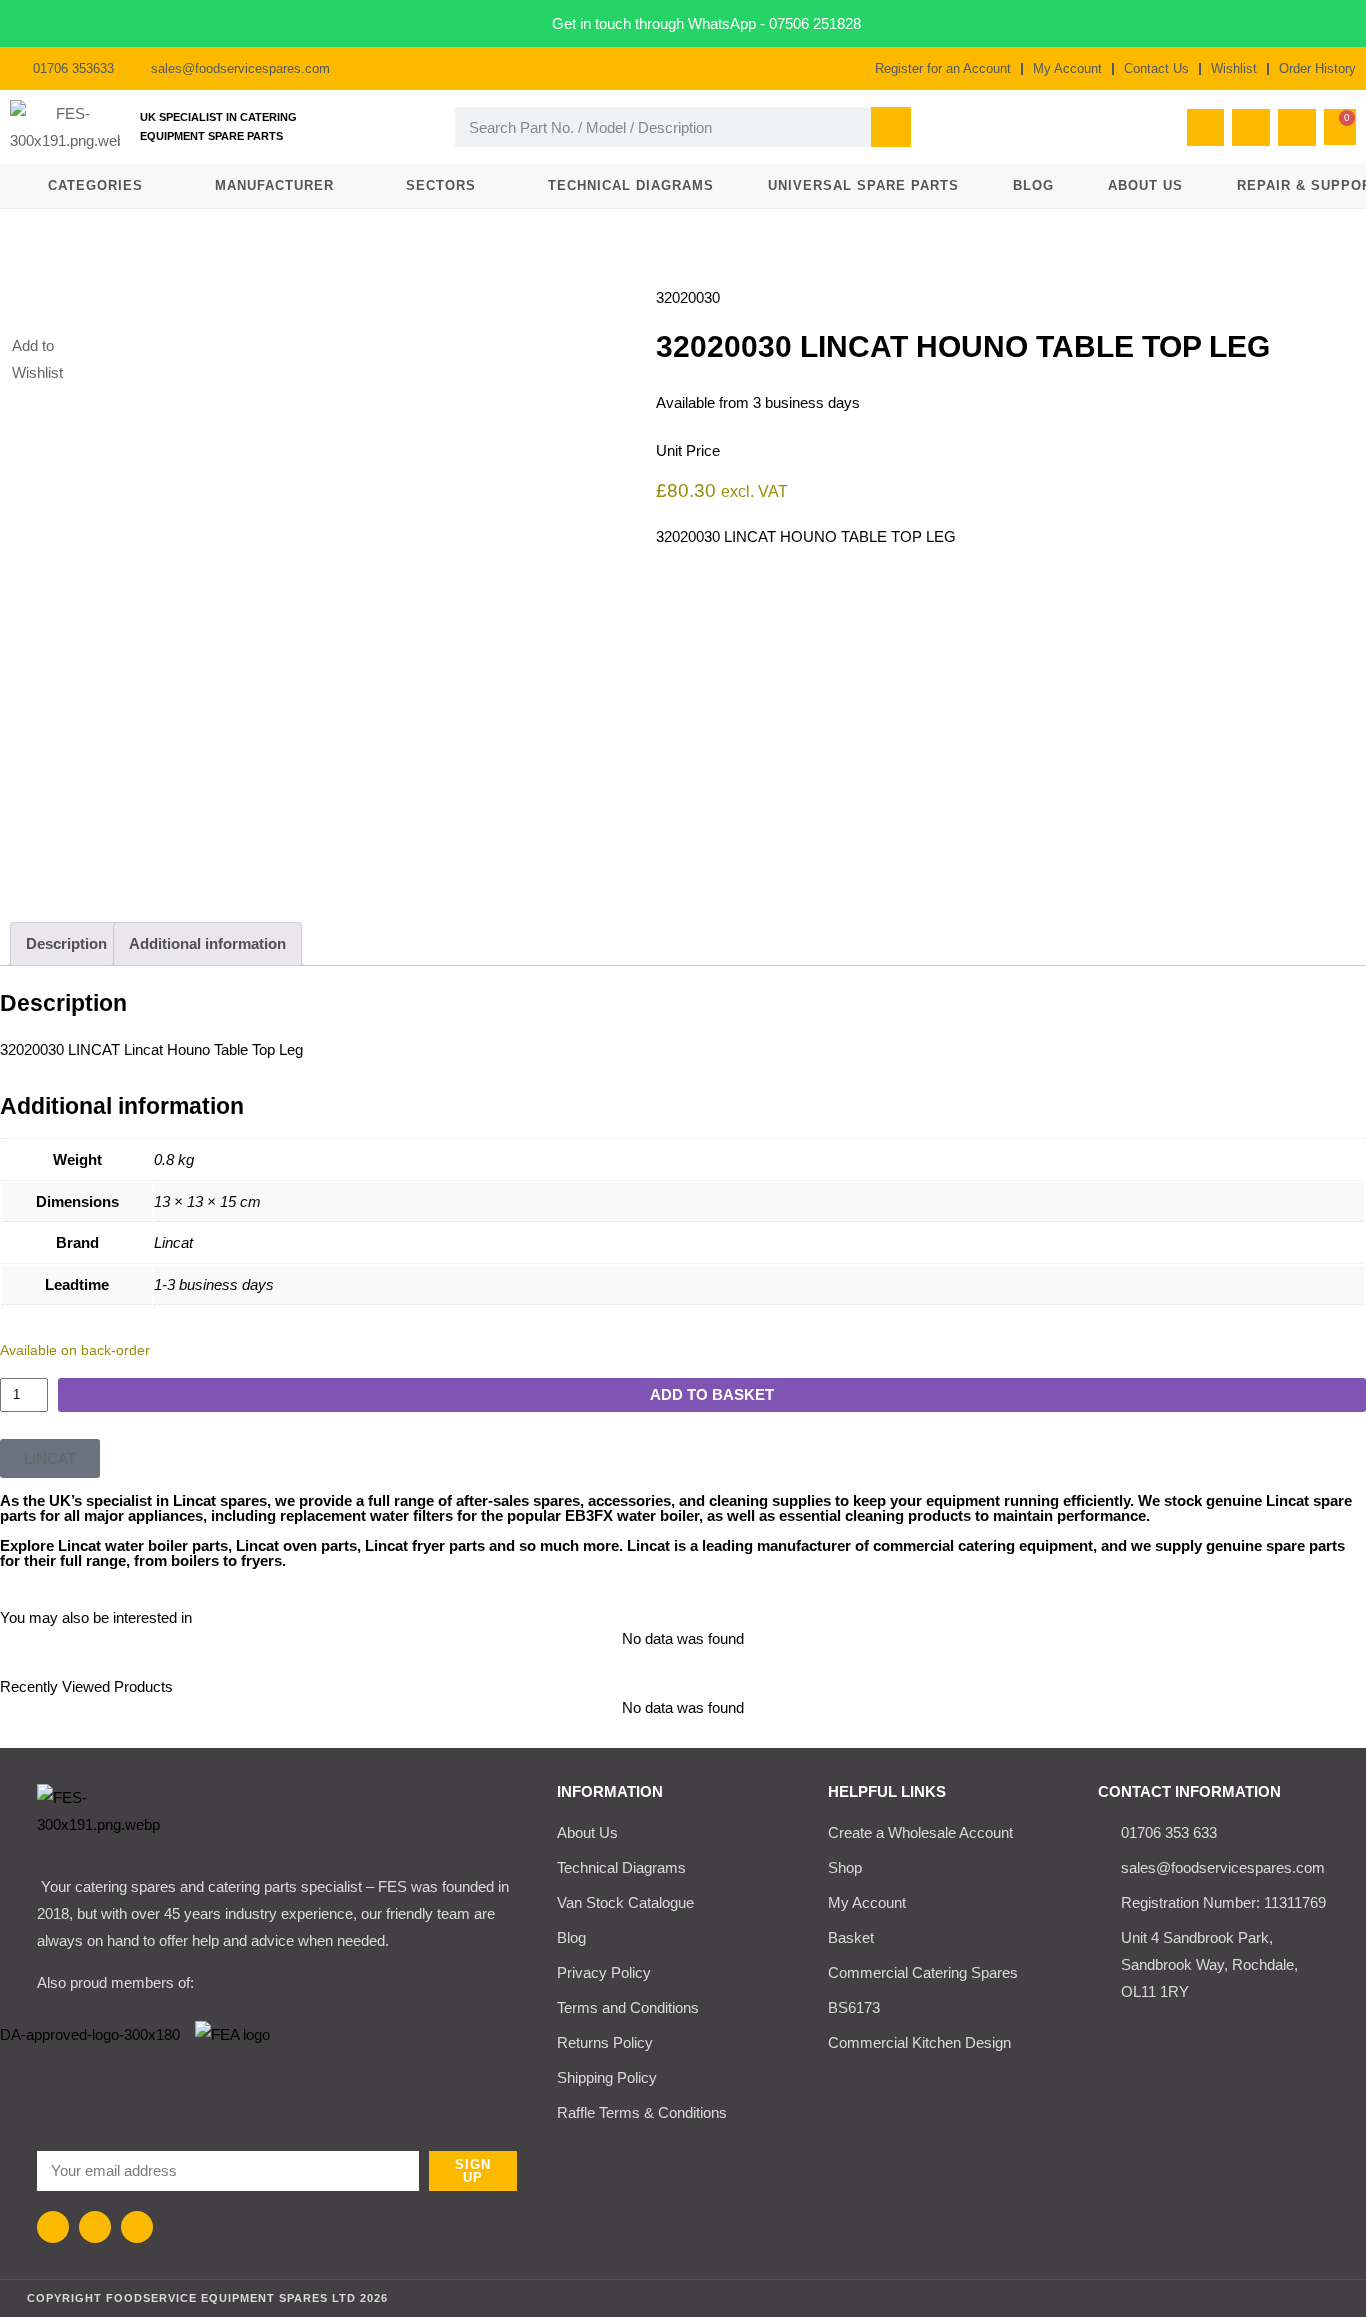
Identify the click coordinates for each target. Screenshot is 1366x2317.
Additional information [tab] (207, 943)
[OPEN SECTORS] (487, 186)
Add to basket (712, 1394)
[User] (1297, 128)
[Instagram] (95, 2227)
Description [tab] (66, 943)
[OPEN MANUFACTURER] (345, 186)
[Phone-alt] (1206, 128)
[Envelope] (1251, 128)
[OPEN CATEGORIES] (154, 186)
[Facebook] (53, 2227)
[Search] (891, 127)
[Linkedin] (137, 2227)
